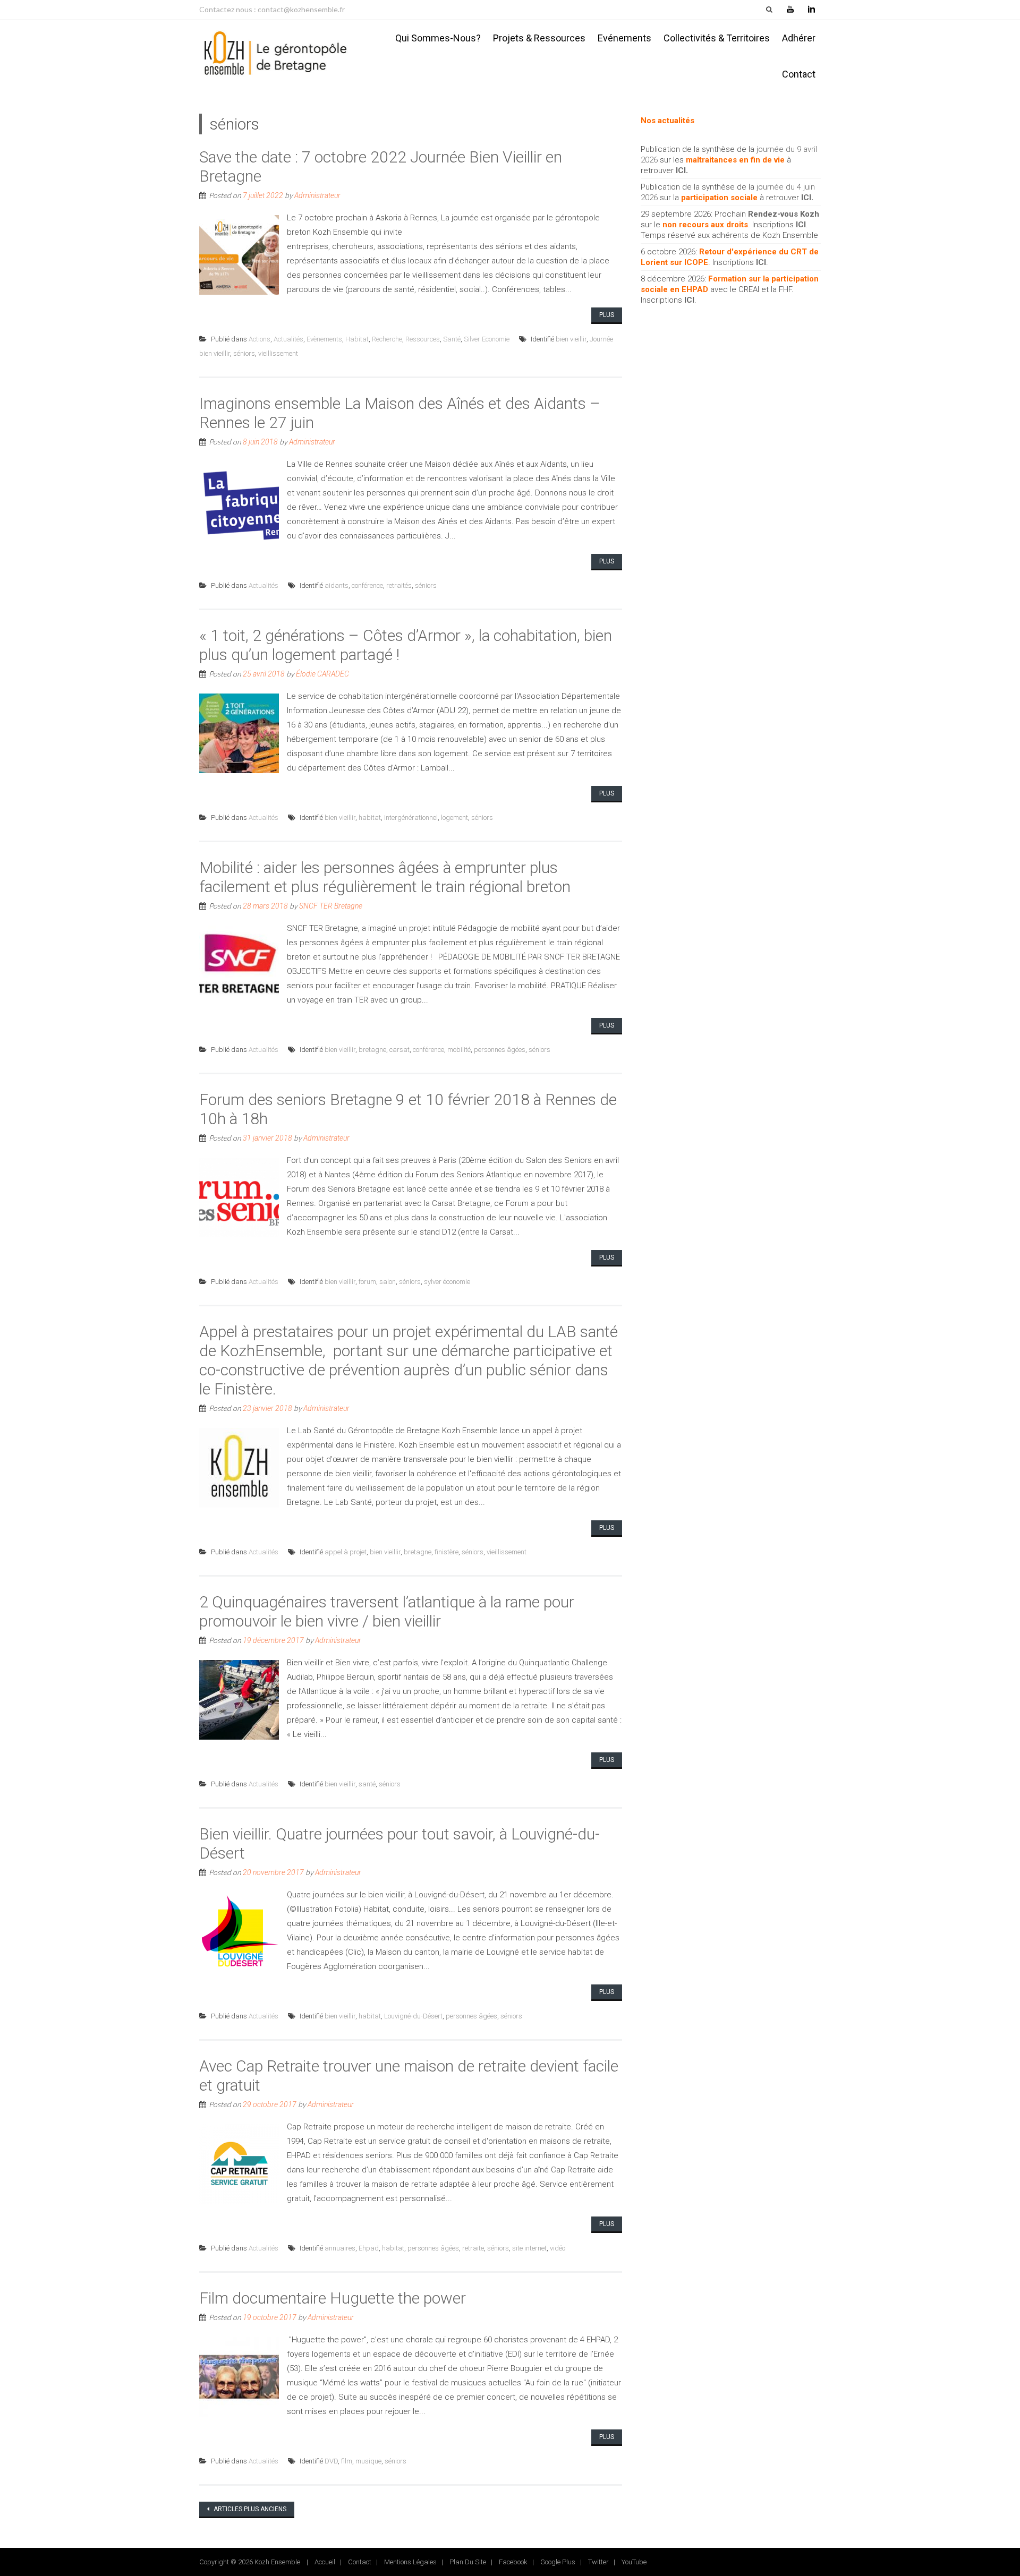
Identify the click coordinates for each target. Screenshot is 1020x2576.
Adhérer (799, 38)
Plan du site (468, 2562)
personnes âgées (500, 1050)
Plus (607, 315)
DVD (331, 2461)
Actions (260, 339)
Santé (452, 339)
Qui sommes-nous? (438, 38)
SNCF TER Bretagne (331, 906)
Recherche (387, 339)
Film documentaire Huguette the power (333, 2298)
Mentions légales (410, 2562)
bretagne (372, 1050)
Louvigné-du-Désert (413, 2016)
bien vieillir (571, 339)
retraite (473, 2248)
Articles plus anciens (249, 2509)
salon (388, 1282)
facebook (513, 2562)
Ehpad (369, 2248)
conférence (367, 585)
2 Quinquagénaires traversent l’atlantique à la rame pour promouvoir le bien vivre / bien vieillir (387, 1611)
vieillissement (278, 353)
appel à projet (346, 1552)
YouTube (634, 2562)
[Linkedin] (811, 10)
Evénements (624, 38)
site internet (529, 2248)
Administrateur (317, 195)
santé (367, 1784)
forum (367, 1282)
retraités (399, 585)
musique (368, 2461)
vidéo (558, 2248)
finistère (447, 1552)
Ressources (423, 339)
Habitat (357, 339)
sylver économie (447, 1282)
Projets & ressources (539, 38)
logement (454, 818)
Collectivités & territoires (717, 38)
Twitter (598, 2562)
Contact (799, 74)
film (347, 2461)
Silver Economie (487, 339)
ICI (681, 170)
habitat (370, 818)
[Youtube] (790, 10)
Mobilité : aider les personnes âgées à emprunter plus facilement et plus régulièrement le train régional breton (385, 877)
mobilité (459, 1050)
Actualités (288, 339)
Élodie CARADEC (322, 674)
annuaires (340, 2248)
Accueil (325, 2562)
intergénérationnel (411, 818)
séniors (244, 353)
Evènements (324, 339)
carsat (399, 1050)
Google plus (558, 2562)
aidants (337, 585)
